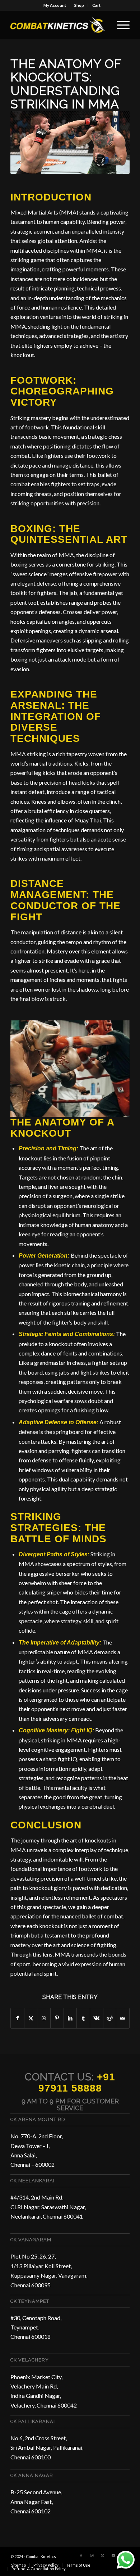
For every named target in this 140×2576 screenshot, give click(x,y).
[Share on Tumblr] (83, 2018)
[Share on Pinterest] (57, 2018)
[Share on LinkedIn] (70, 2018)
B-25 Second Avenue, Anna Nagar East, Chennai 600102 (36, 2501)
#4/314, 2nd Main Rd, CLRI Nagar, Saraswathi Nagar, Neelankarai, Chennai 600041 (48, 2207)
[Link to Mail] (113, 2555)
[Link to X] (103, 2555)
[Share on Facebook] (17, 2018)
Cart (96, 5)
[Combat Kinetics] (58, 25)
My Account (55, 5)
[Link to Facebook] (81, 2555)
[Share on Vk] (97, 2018)
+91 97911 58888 (77, 2083)
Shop (79, 5)
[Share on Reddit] (110, 2018)
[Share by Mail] (123, 2018)
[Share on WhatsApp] (44, 2018)
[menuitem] (55, 5)
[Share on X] (31, 2018)
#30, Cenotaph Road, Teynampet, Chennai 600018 (36, 2327)
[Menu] (120, 25)
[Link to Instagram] (92, 2555)
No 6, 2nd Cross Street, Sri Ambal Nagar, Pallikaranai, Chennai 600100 (47, 2448)
